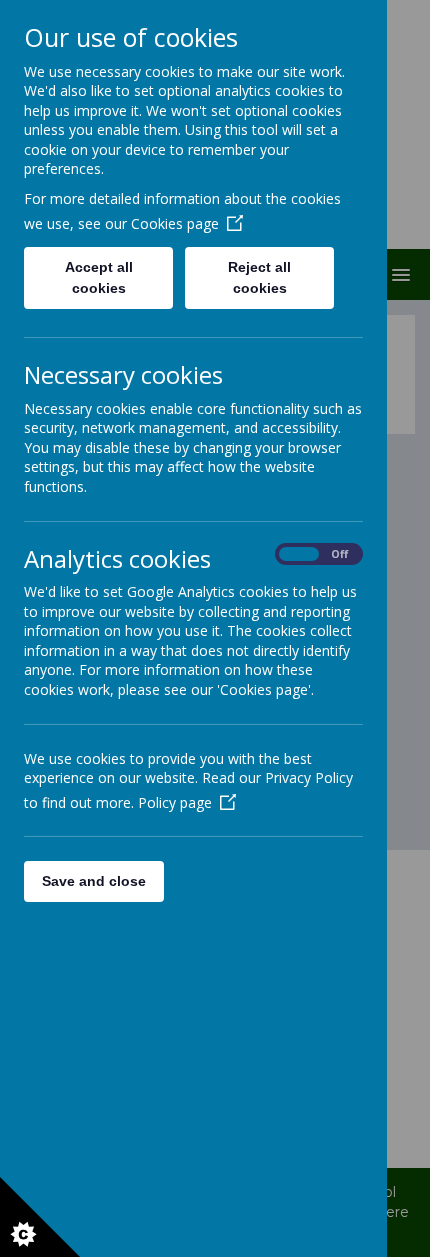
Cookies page (175, 223)
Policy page (175, 802)
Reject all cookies (259, 277)
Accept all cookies (99, 277)
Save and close (94, 881)
